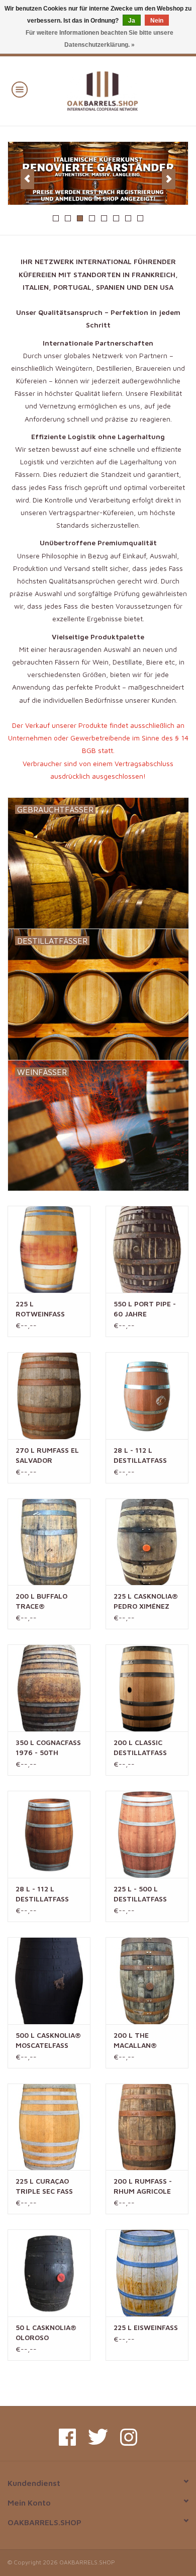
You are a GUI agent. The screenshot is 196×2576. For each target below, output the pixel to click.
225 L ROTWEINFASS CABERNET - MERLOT (40, 1309)
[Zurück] (27, 179)
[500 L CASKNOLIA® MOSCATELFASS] (49, 1981)
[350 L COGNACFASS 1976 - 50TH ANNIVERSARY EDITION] (49, 1688)
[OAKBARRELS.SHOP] (117, 90)
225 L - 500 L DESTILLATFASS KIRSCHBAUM (140, 1894)
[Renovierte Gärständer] (98, 174)
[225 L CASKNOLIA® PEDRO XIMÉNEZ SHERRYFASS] (147, 1542)
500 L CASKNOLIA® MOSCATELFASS (48, 2040)
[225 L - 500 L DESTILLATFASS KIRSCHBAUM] (147, 1834)
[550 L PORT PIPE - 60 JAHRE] (147, 1249)
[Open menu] (20, 89)
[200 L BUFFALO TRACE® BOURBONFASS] (49, 1542)
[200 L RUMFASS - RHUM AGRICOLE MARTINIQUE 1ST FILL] (147, 2127)
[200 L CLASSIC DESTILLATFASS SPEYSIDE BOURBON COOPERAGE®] (147, 1688)
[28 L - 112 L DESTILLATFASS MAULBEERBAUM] (49, 1834)
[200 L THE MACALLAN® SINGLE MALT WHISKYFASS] (147, 1981)
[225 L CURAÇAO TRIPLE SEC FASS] (49, 2127)
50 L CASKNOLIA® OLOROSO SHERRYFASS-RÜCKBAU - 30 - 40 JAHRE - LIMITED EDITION (48, 2333)
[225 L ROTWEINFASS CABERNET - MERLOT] (49, 1249)
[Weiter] (169, 179)
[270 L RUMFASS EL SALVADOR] (49, 1396)
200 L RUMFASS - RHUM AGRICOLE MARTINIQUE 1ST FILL (143, 2186)
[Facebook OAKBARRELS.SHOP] (67, 2437)
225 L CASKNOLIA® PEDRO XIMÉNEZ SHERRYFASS (146, 1601)
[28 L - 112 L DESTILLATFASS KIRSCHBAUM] (147, 1396)
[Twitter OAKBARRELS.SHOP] (98, 2437)
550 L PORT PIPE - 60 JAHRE (145, 1309)
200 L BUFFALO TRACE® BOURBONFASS (41, 1601)
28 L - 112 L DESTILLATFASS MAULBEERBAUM (44, 1894)
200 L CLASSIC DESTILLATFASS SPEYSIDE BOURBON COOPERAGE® (140, 1748)
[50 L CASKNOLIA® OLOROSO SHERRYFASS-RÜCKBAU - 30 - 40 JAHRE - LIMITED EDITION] (49, 2273)
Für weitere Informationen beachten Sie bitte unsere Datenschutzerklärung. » (100, 39)
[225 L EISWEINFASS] (147, 2273)
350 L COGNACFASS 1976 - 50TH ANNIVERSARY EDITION (48, 1748)
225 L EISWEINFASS (146, 2327)
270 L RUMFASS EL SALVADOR (47, 1455)
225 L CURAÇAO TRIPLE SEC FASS (44, 2186)
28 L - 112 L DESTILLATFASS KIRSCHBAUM (140, 1456)
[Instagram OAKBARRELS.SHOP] (129, 2437)
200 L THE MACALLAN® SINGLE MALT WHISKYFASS (136, 2041)
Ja (132, 21)
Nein (157, 21)
